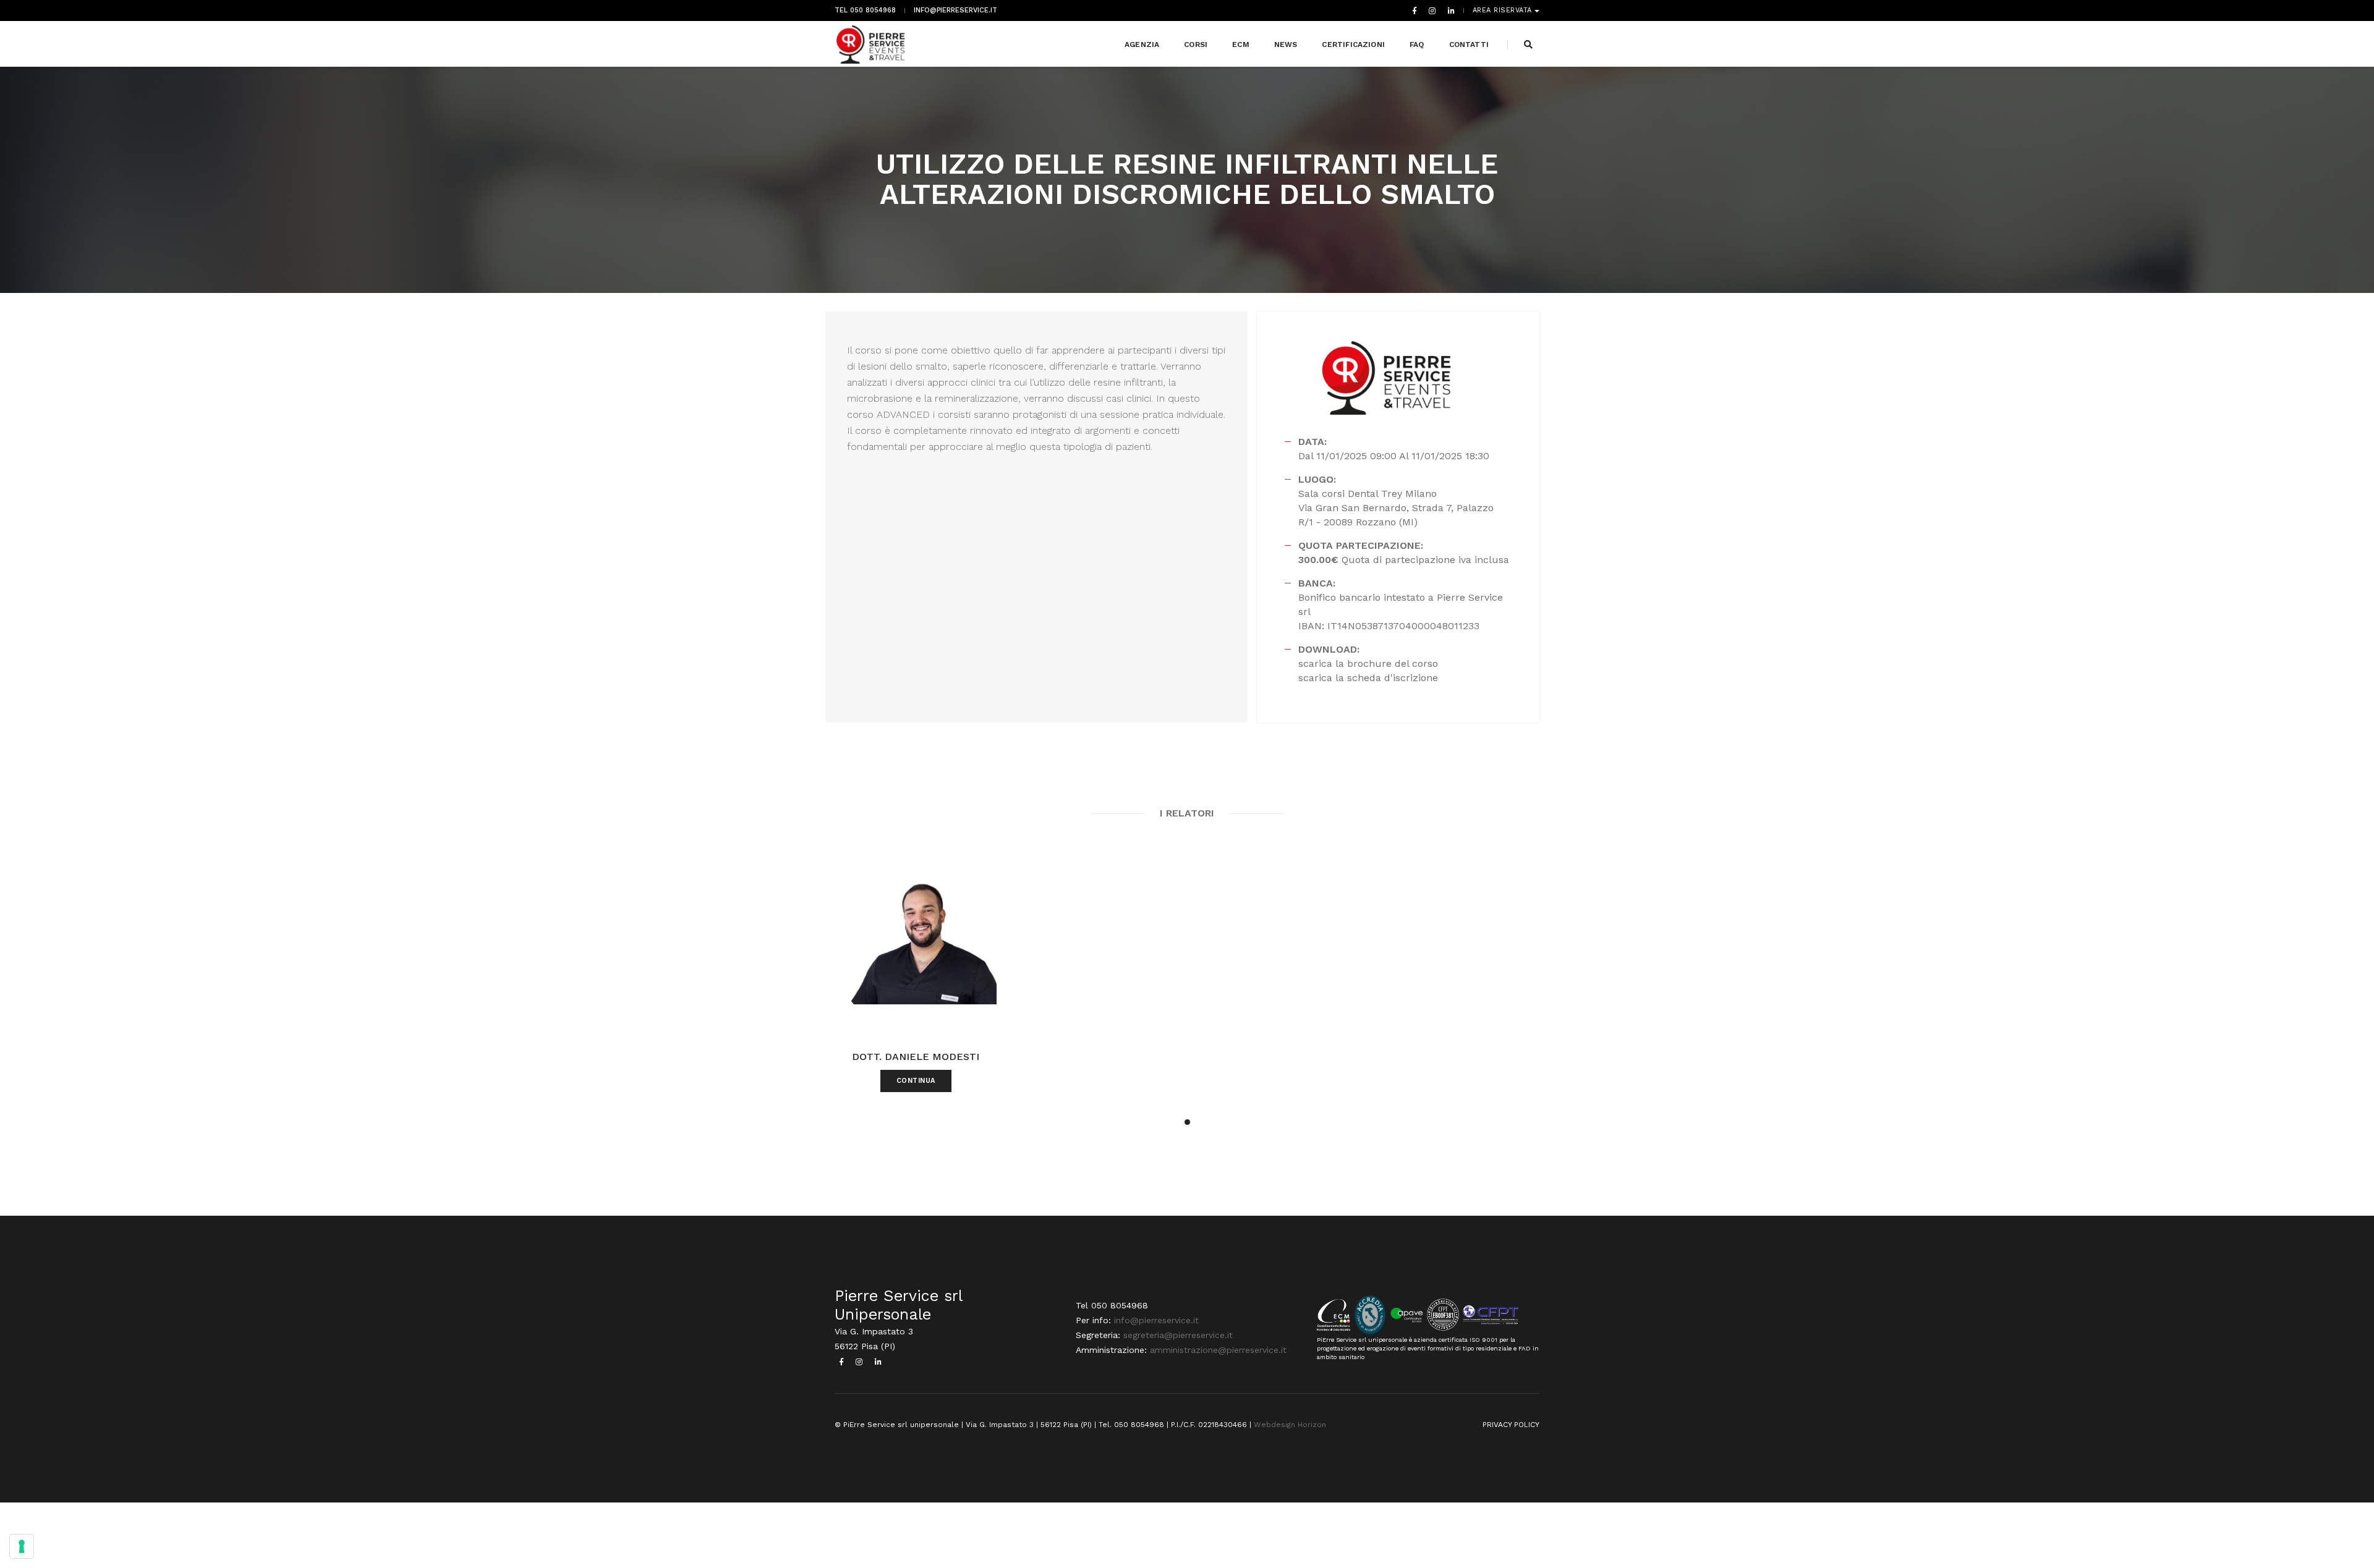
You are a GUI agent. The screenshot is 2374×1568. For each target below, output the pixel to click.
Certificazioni (1353, 44)
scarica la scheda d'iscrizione (1368, 678)
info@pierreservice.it (955, 11)
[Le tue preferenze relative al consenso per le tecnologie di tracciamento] (22, 1546)
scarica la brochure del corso (1368, 663)
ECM (1241, 44)
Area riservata (1504, 11)
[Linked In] (1449, 11)
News (1286, 44)
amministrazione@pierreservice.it (1218, 1350)
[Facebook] (1415, 11)
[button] (1187, 1122)
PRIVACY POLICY (1511, 1425)
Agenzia (1142, 44)
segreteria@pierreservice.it (1178, 1335)
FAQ (1417, 44)
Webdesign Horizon (1290, 1425)
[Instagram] (1432, 11)
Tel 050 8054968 (865, 11)
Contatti (1469, 44)
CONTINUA (916, 1081)
